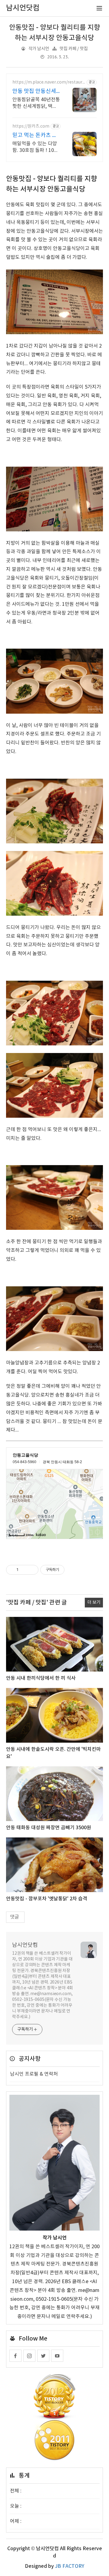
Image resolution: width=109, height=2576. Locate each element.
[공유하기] (24, 1570)
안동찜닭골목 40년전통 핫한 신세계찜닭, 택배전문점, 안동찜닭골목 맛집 (36, 103)
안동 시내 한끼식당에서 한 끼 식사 (41, 1678)
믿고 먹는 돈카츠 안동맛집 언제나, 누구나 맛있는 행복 (35, 136)
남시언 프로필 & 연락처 (34, 2074)
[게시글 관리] (32, 1570)
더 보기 (94, 1602)
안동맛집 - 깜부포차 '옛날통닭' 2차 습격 (47, 1899)
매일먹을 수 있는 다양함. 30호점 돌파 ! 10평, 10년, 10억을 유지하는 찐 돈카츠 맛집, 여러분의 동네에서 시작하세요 (36, 147)
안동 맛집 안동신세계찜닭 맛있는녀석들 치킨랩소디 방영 (36, 92)
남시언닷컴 (25, 1945)
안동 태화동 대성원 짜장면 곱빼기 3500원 (49, 1828)
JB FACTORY (70, 2566)
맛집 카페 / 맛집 (74, 49)
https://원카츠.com (31, 126)
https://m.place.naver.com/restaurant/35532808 (49, 82)
